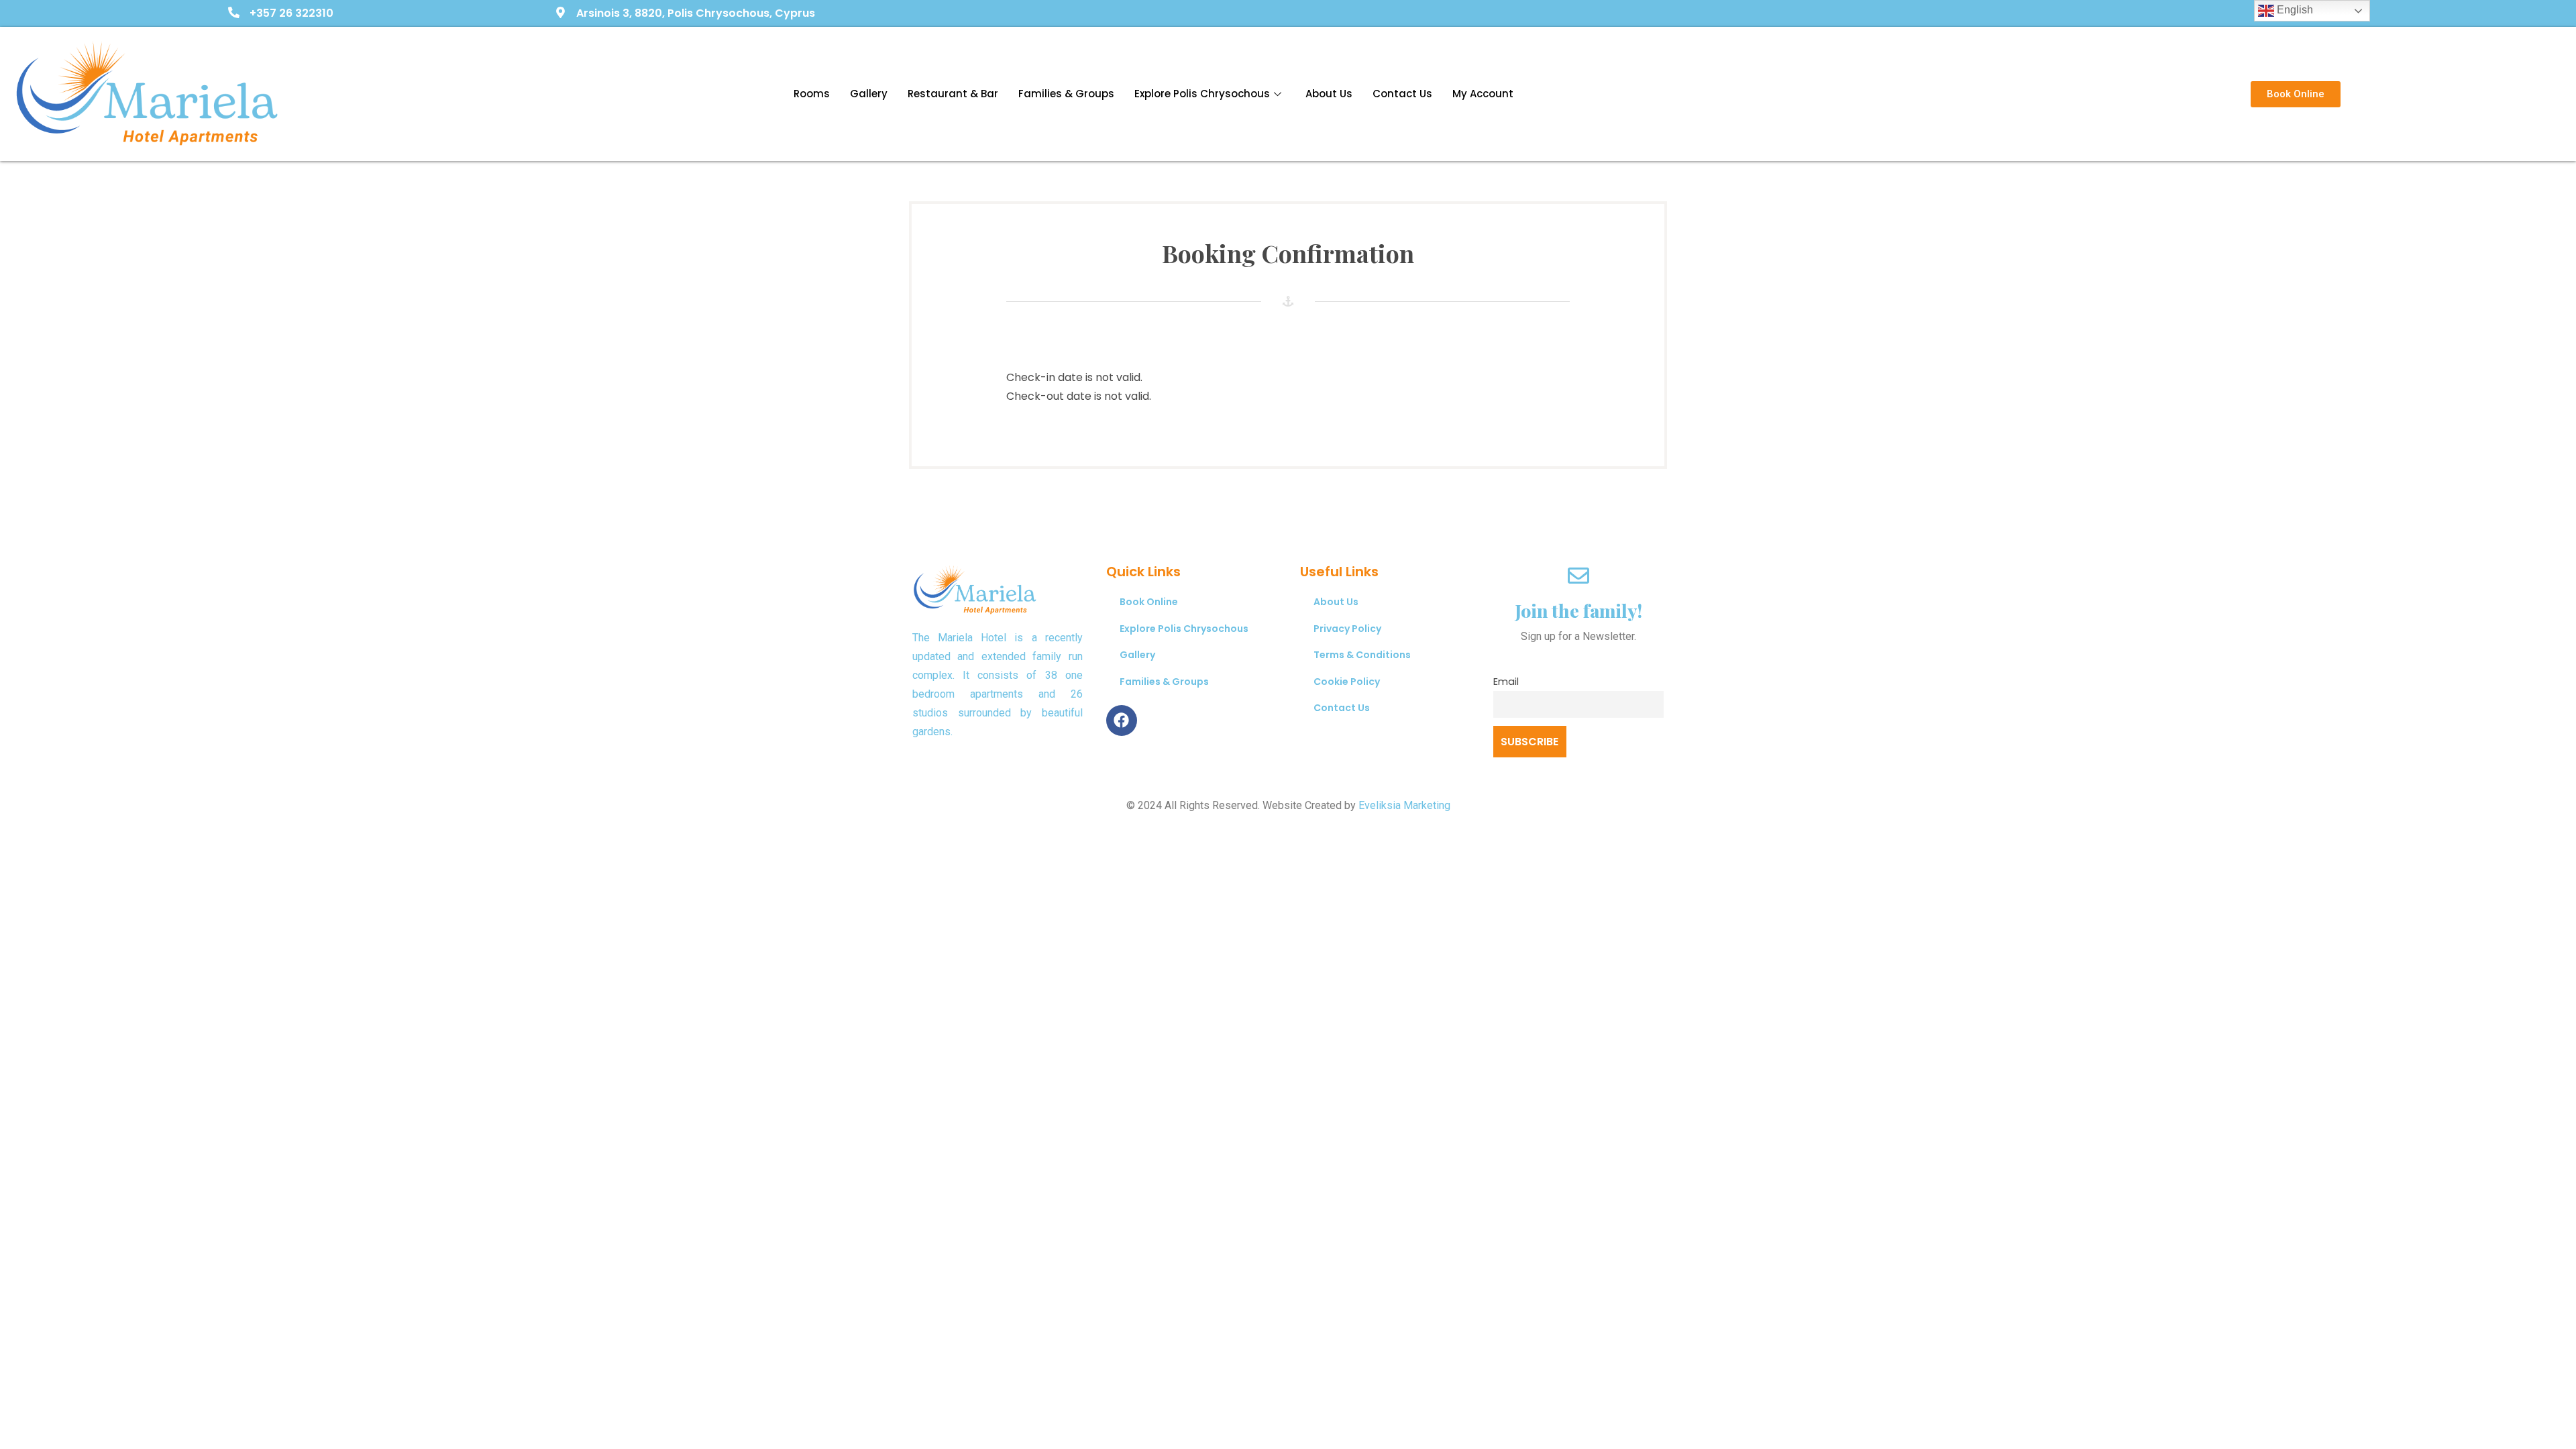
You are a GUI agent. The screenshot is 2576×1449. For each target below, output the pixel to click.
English (2294, 10)
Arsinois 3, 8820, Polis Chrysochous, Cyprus (696, 13)
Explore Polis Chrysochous (1202, 94)
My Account (1483, 94)
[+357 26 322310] (234, 13)
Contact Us (1402, 94)
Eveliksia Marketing (1404, 805)
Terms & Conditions (1362, 655)
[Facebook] (1122, 720)
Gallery (869, 94)
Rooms (812, 94)
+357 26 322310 (291, 13)
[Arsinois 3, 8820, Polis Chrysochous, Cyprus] (560, 13)
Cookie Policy (1347, 682)
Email (1506, 682)
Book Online (1149, 602)
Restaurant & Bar (953, 94)
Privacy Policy (1347, 629)
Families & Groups (1066, 94)
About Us (1329, 94)
